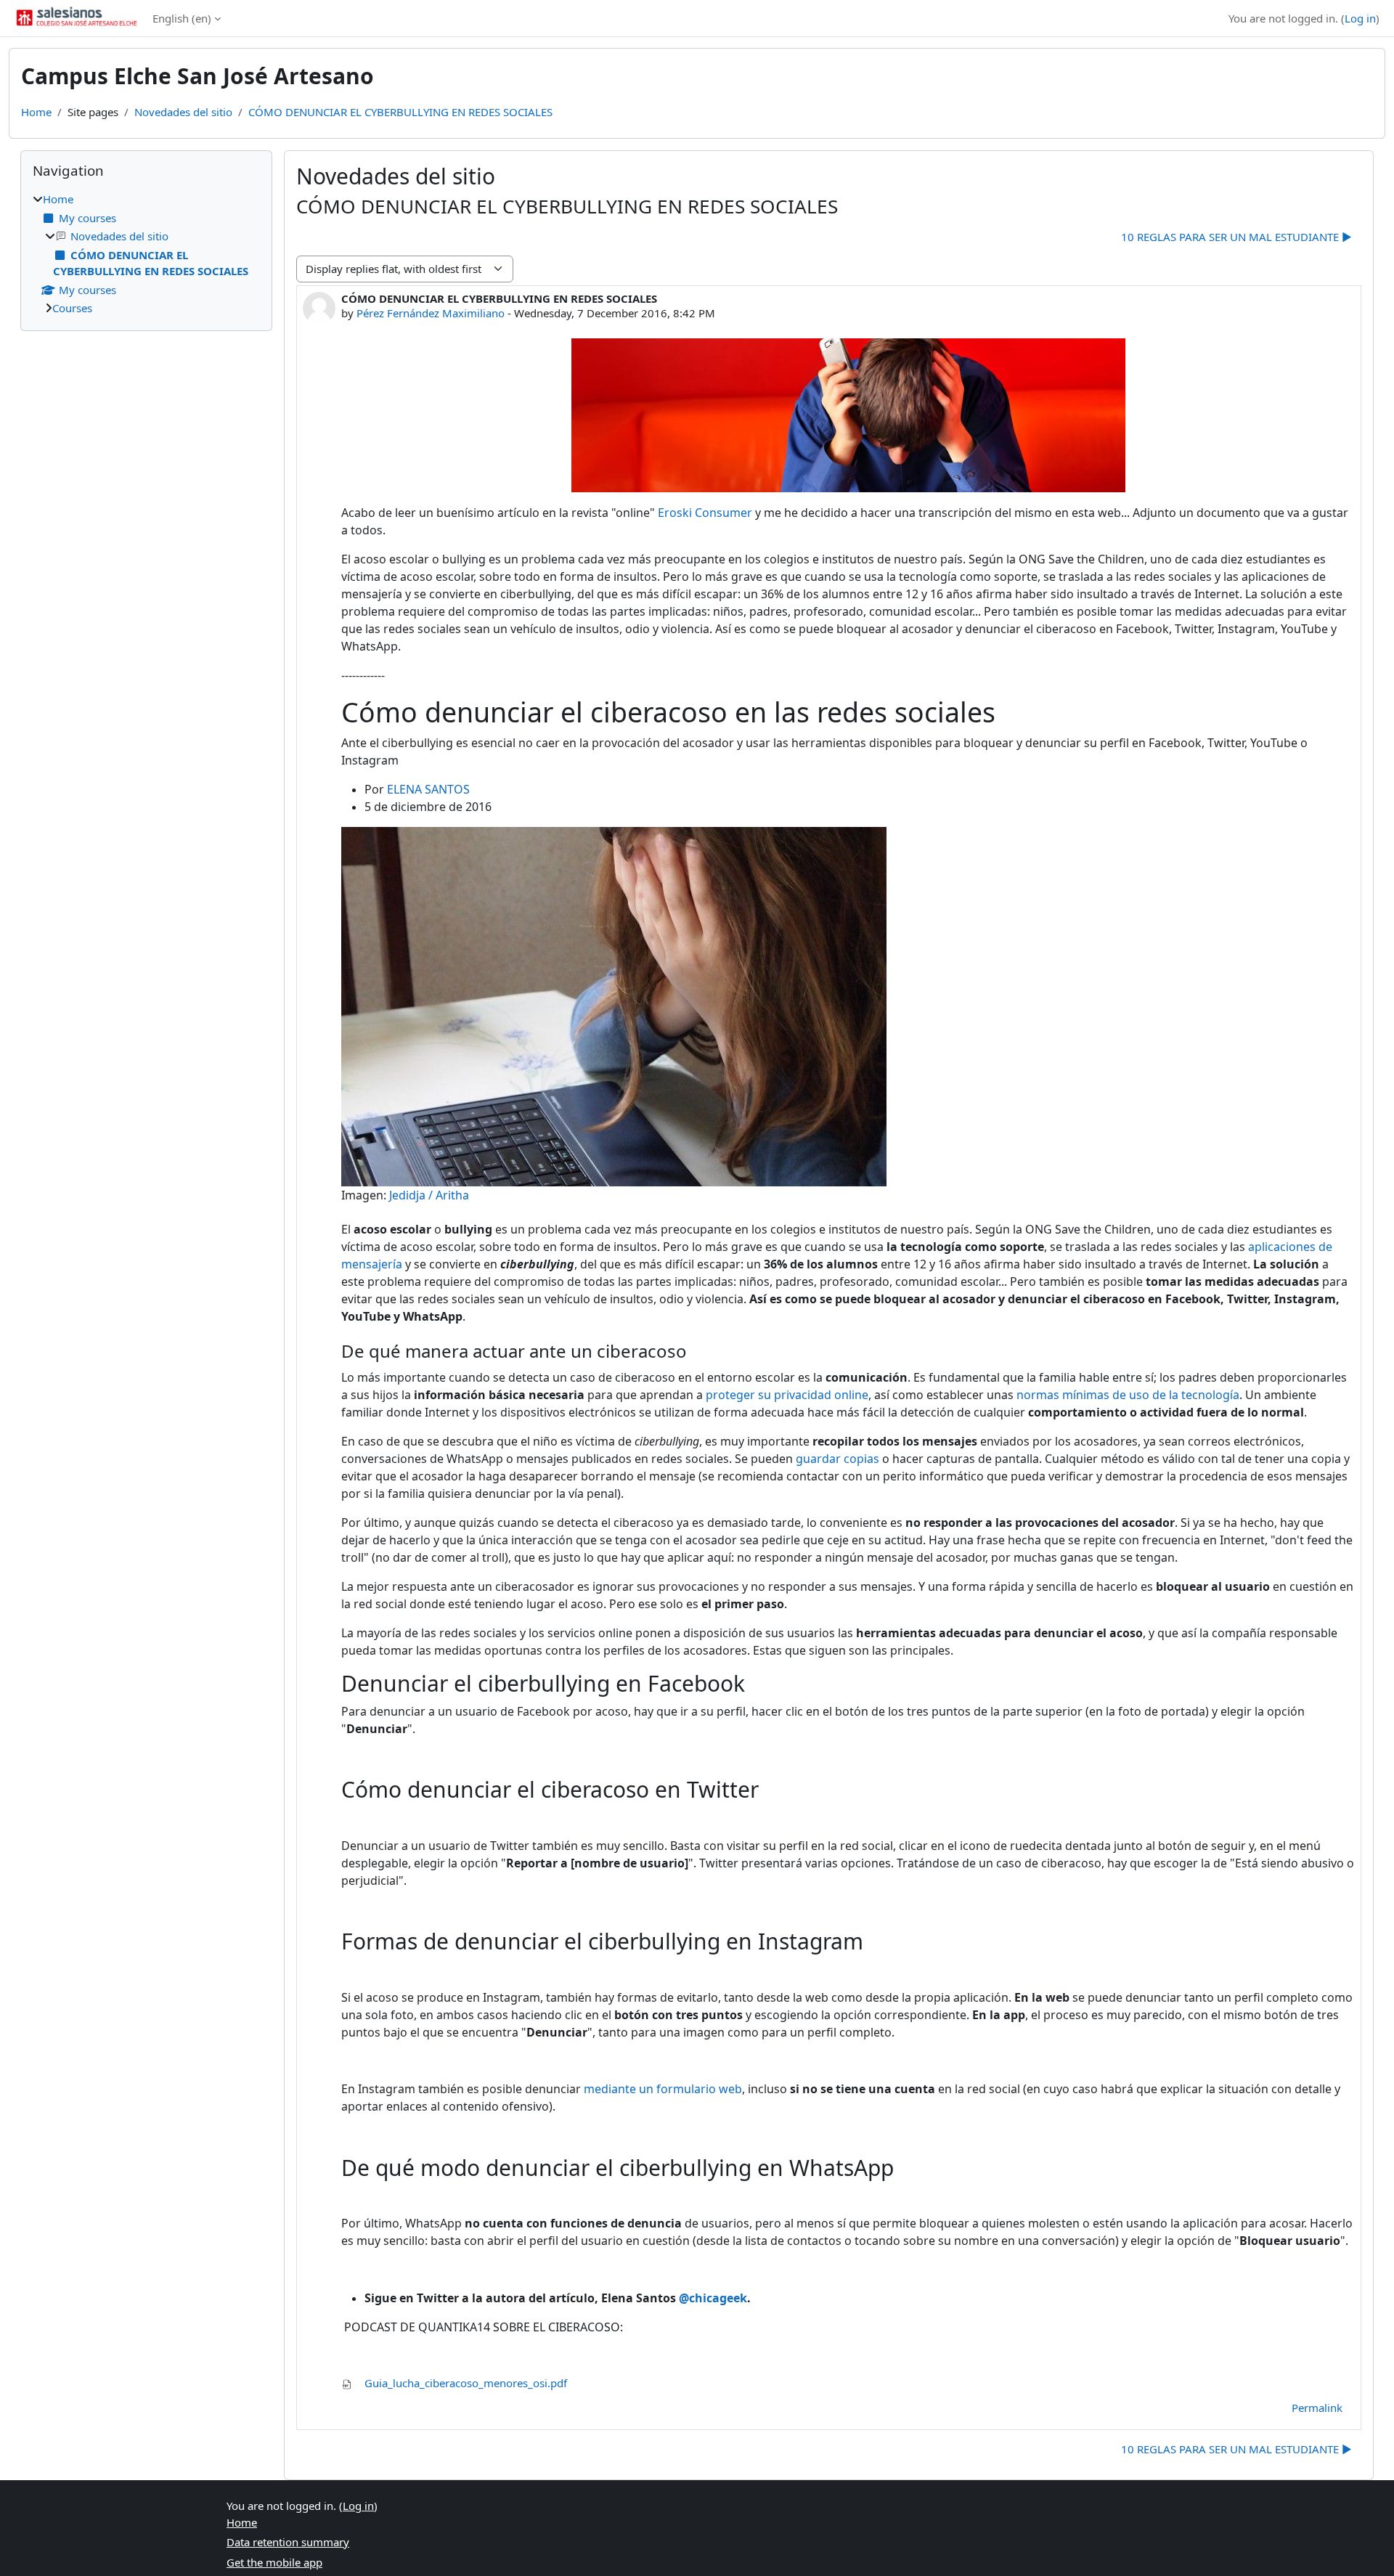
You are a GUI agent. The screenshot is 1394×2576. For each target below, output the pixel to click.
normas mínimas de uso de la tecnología (1128, 1395)
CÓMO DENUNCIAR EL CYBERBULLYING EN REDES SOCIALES (400, 112)
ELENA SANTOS (428, 789)
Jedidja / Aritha (429, 1195)
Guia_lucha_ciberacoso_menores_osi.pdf (464, 2383)
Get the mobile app (274, 2562)
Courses (72, 308)
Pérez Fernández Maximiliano (431, 313)
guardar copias (837, 1459)
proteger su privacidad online (787, 1395)
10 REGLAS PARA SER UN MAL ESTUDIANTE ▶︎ (1236, 237)
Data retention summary (288, 2542)
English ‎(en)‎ (182, 18)
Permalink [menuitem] (1317, 2408)
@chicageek (713, 2298)
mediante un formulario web (663, 2089)
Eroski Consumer (705, 513)
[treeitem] (146, 254)
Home (36, 112)
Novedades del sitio (183, 112)
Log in (1360, 18)
